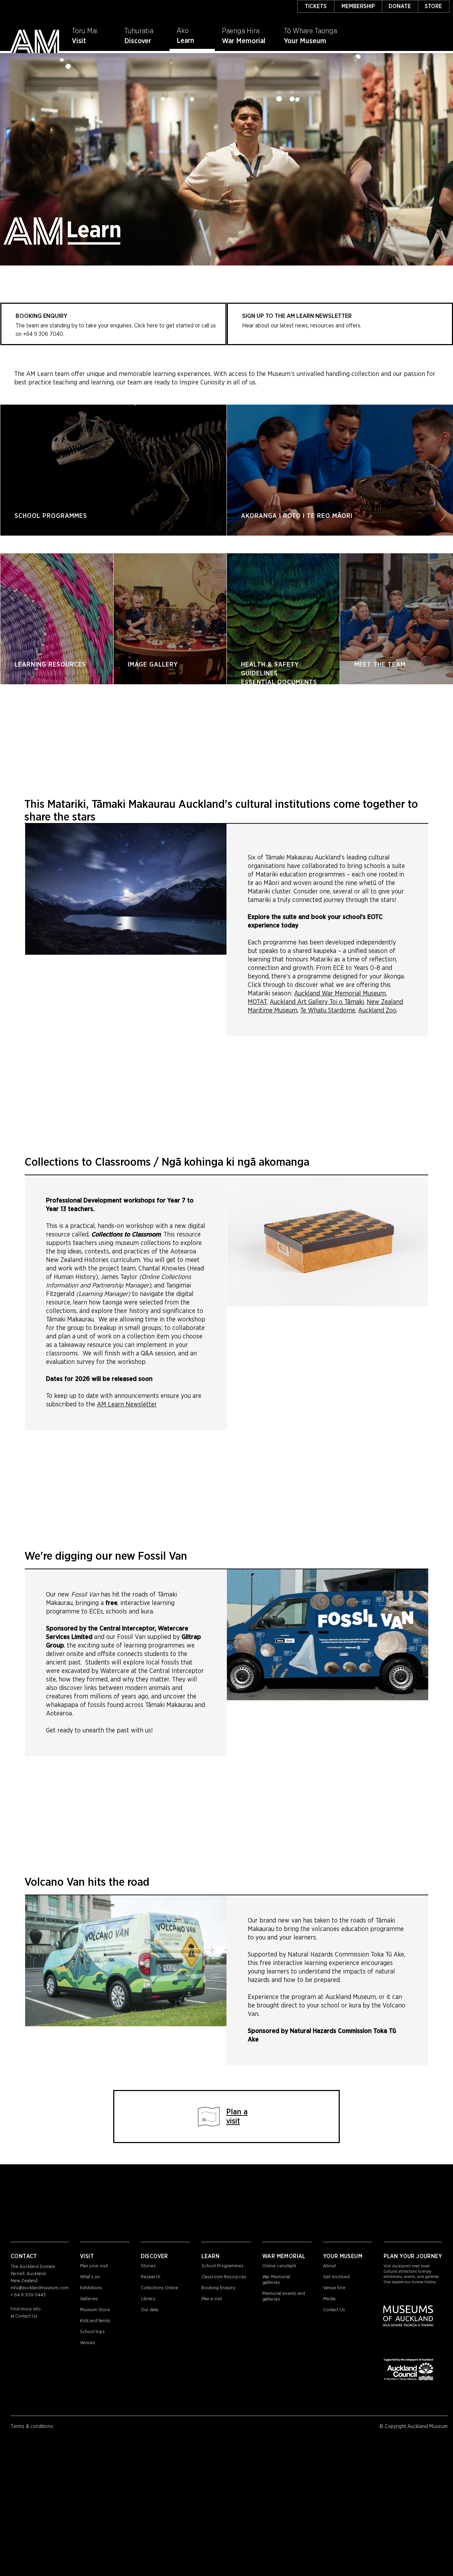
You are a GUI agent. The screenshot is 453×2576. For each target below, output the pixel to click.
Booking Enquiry (218, 2288)
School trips (92, 2332)
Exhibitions (91, 2288)
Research (151, 2277)
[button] (192, 34)
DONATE (400, 6)
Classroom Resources (224, 2277)
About (329, 2266)
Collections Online (160, 2288)
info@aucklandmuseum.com (40, 2288)
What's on (90, 2277)
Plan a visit (212, 2299)
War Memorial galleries (276, 2280)
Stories (148, 2266)
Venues (88, 2343)
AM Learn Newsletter (127, 1405)
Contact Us (26, 2316)
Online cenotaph (279, 2266)
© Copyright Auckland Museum (414, 2427)
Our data (150, 2310)
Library (148, 2299)
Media (329, 2299)
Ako (183, 31)
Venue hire (334, 2288)
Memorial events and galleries (284, 2297)
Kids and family (95, 2321)
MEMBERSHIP (358, 6)
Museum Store (95, 2310)
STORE (433, 6)
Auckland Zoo (377, 1011)
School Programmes (222, 2266)
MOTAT (257, 1002)
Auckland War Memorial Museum (340, 994)
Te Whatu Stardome (328, 1011)
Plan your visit (94, 2266)
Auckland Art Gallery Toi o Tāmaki (317, 1002)
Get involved (336, 2277)
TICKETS (316, 6)
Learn (185, 41)
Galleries (89, 2299)
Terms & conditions (32, 2427)
